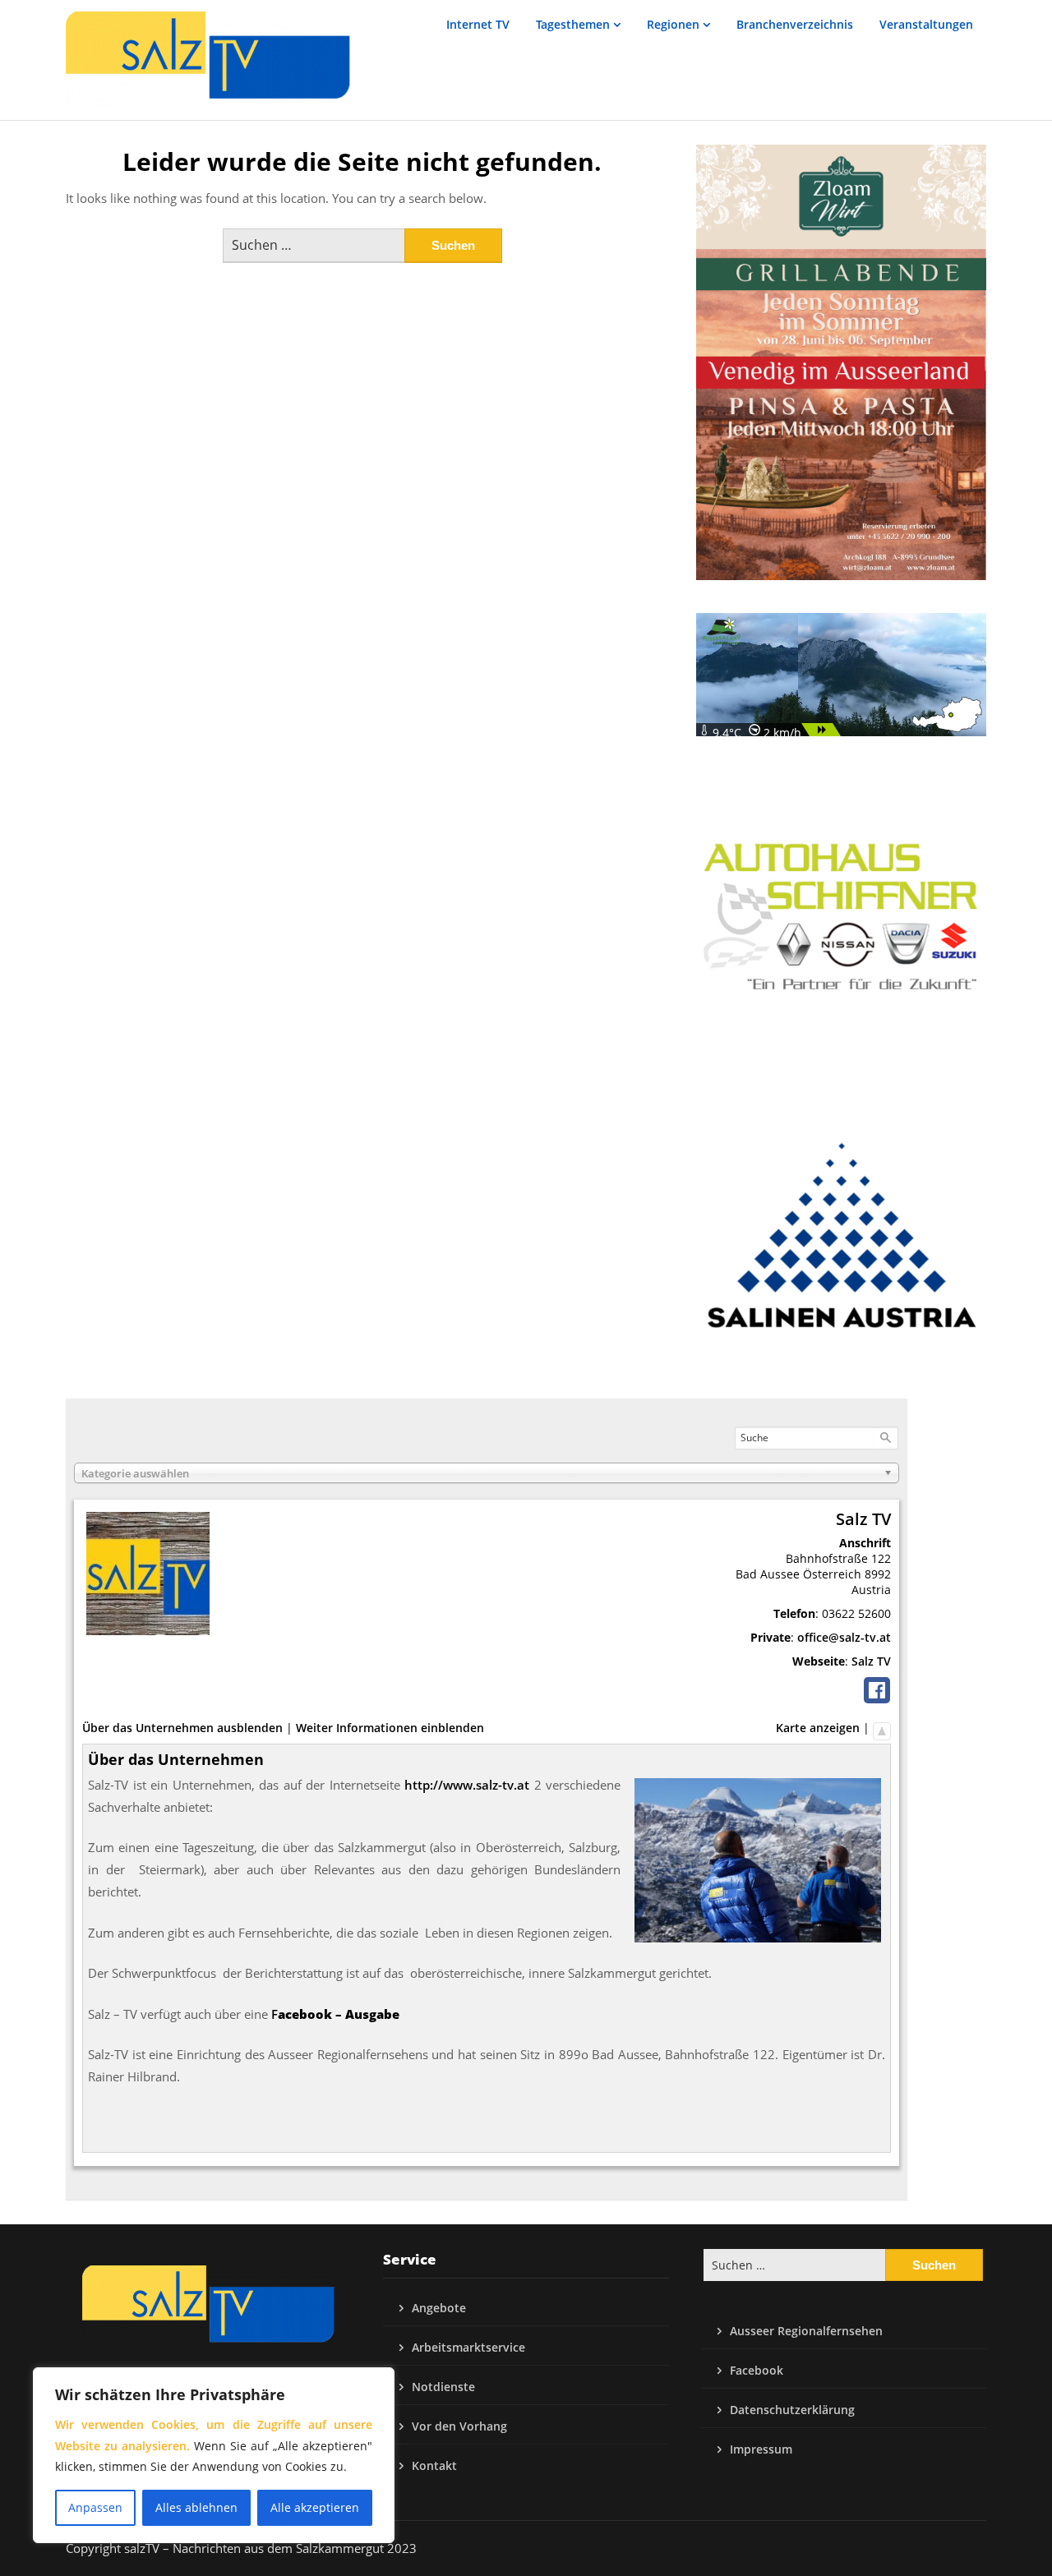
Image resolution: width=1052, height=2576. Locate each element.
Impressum (761, 2449)
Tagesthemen (573, 24)
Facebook (757, 2370)
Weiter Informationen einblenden (390, 1728)
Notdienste (443, 2387)
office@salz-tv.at (844, 1637)
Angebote (439, 2308)
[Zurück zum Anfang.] (882, 1728)
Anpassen (95, 2507)
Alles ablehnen (196, 2507)
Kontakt (434, 2465)
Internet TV (478, 24)
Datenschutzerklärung (792, 2410)
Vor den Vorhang (459, 2426)
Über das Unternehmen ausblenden (182, 1728)
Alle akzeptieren (315, 2507)
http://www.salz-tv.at (467, 1785)
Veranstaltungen (926, 24)
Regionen (673, 24)
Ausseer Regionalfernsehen (806, 2331)
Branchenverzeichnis (795, 24)
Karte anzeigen (818, 1728)
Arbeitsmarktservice (468, 2347)
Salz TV (871, 1661)
